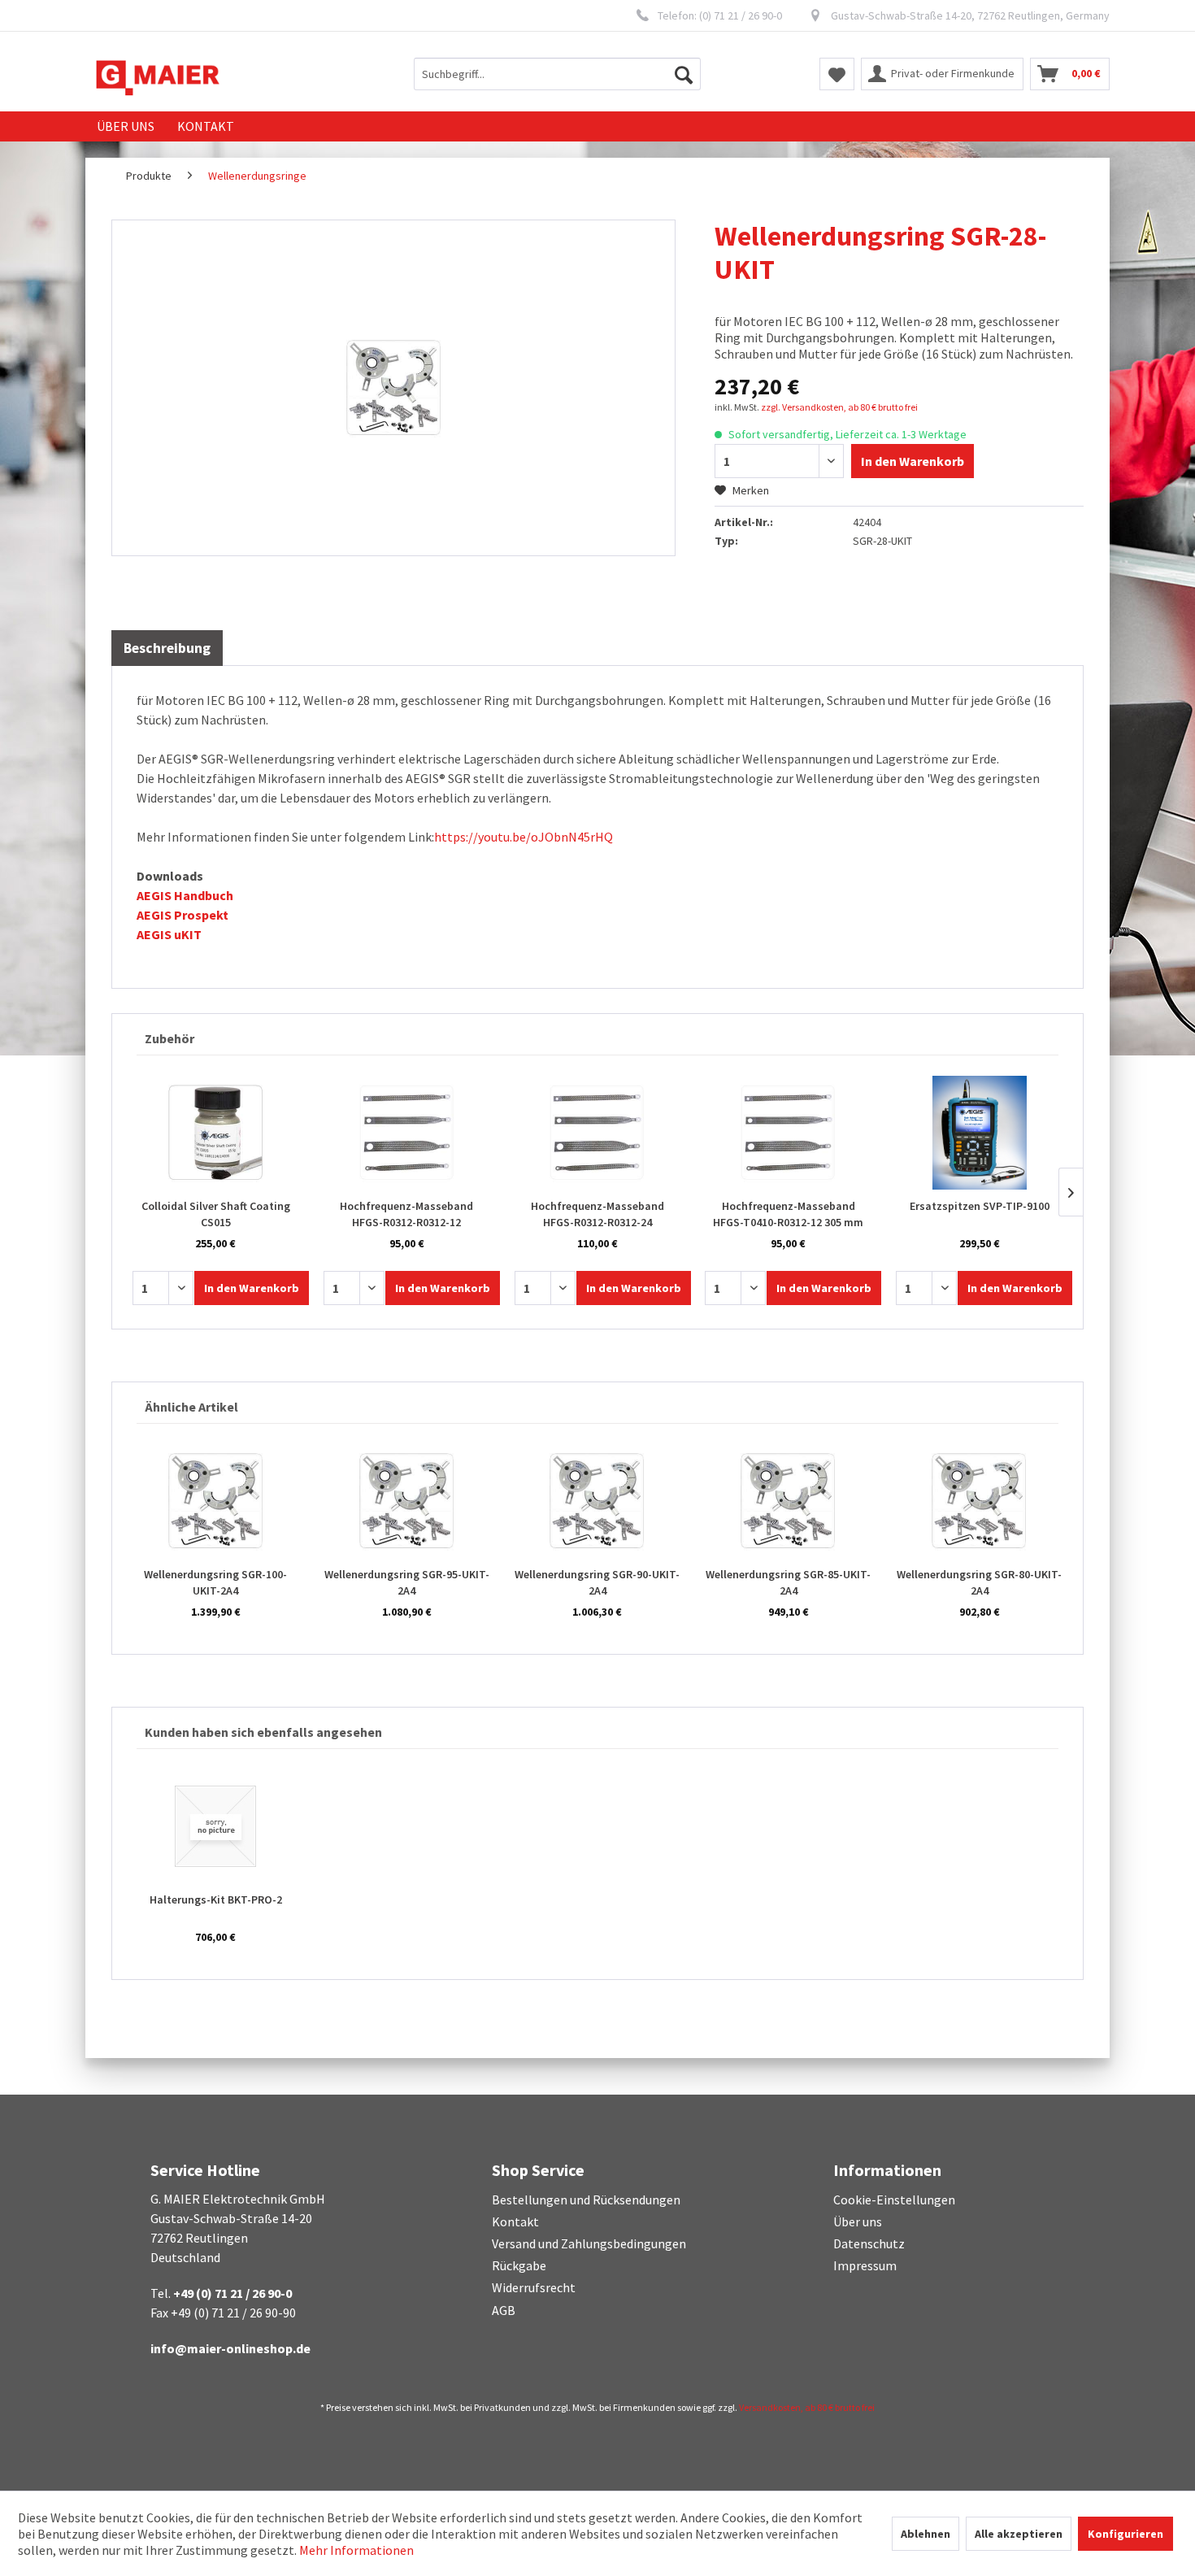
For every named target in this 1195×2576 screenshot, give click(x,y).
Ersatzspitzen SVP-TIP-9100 (980, 1206)
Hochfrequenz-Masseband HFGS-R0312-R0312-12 (406, 1214)
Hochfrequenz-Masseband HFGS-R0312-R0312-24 (597, 1214)
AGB (504, 2310)
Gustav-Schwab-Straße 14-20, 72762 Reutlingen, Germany (970, 15)
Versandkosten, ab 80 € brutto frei (807, 2407)
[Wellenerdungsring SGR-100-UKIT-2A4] (216, 1501)
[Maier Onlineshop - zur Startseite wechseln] (158, 78)
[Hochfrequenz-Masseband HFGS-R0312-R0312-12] (407, 1133)
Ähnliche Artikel (191, 1407)
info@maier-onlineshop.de (230, 2348)
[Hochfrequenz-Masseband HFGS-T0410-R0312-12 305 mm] (788, 1133)
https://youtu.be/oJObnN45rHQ (524, 837)
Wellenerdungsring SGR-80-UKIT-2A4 (979, 1582)
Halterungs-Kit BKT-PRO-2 (216, 1899)
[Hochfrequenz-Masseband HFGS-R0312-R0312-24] (598, 1133)
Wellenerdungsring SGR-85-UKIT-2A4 (788, 1582)
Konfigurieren (1125, 2534)
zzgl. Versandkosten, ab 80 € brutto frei (839, 407)
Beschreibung (167, 648)
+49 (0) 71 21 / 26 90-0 (232, 2293)
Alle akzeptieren (1019, 2534)
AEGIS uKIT (169, 934)
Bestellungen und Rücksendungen (586, 2200)
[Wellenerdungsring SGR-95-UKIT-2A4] (407, 1501)
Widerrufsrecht (534, 2287)
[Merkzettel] (837, 74)
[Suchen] (684, 74)
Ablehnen (926, 2534)
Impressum (865, 2265)
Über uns (858, 2221)
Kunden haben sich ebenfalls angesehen (263, 1732)
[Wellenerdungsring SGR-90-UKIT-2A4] (598, 1501)
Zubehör (169, 1038)
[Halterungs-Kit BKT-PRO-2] (216, 1826)
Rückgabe (519, 2265)
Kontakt (515, 2221)
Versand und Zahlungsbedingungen (589, 2243)
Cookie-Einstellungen (894, 2200)
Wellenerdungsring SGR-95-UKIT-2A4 (407, 1582)
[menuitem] (557, 74)
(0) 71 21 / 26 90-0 (741, 15)
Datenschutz (869, 2243)
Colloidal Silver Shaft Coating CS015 (216, 1214)
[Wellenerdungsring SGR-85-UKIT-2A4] (788, 1501)
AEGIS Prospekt (183, 915)
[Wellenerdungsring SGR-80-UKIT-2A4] (979, 1501)
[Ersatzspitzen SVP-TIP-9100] (979, 1133)
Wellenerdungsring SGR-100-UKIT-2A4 (215, 1582)
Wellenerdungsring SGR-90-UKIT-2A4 (597, 1582)
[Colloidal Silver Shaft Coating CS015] (216, 1133)
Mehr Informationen (356, 2550)
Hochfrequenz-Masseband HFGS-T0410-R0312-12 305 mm (788, 1214)
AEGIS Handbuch (185, 895)
